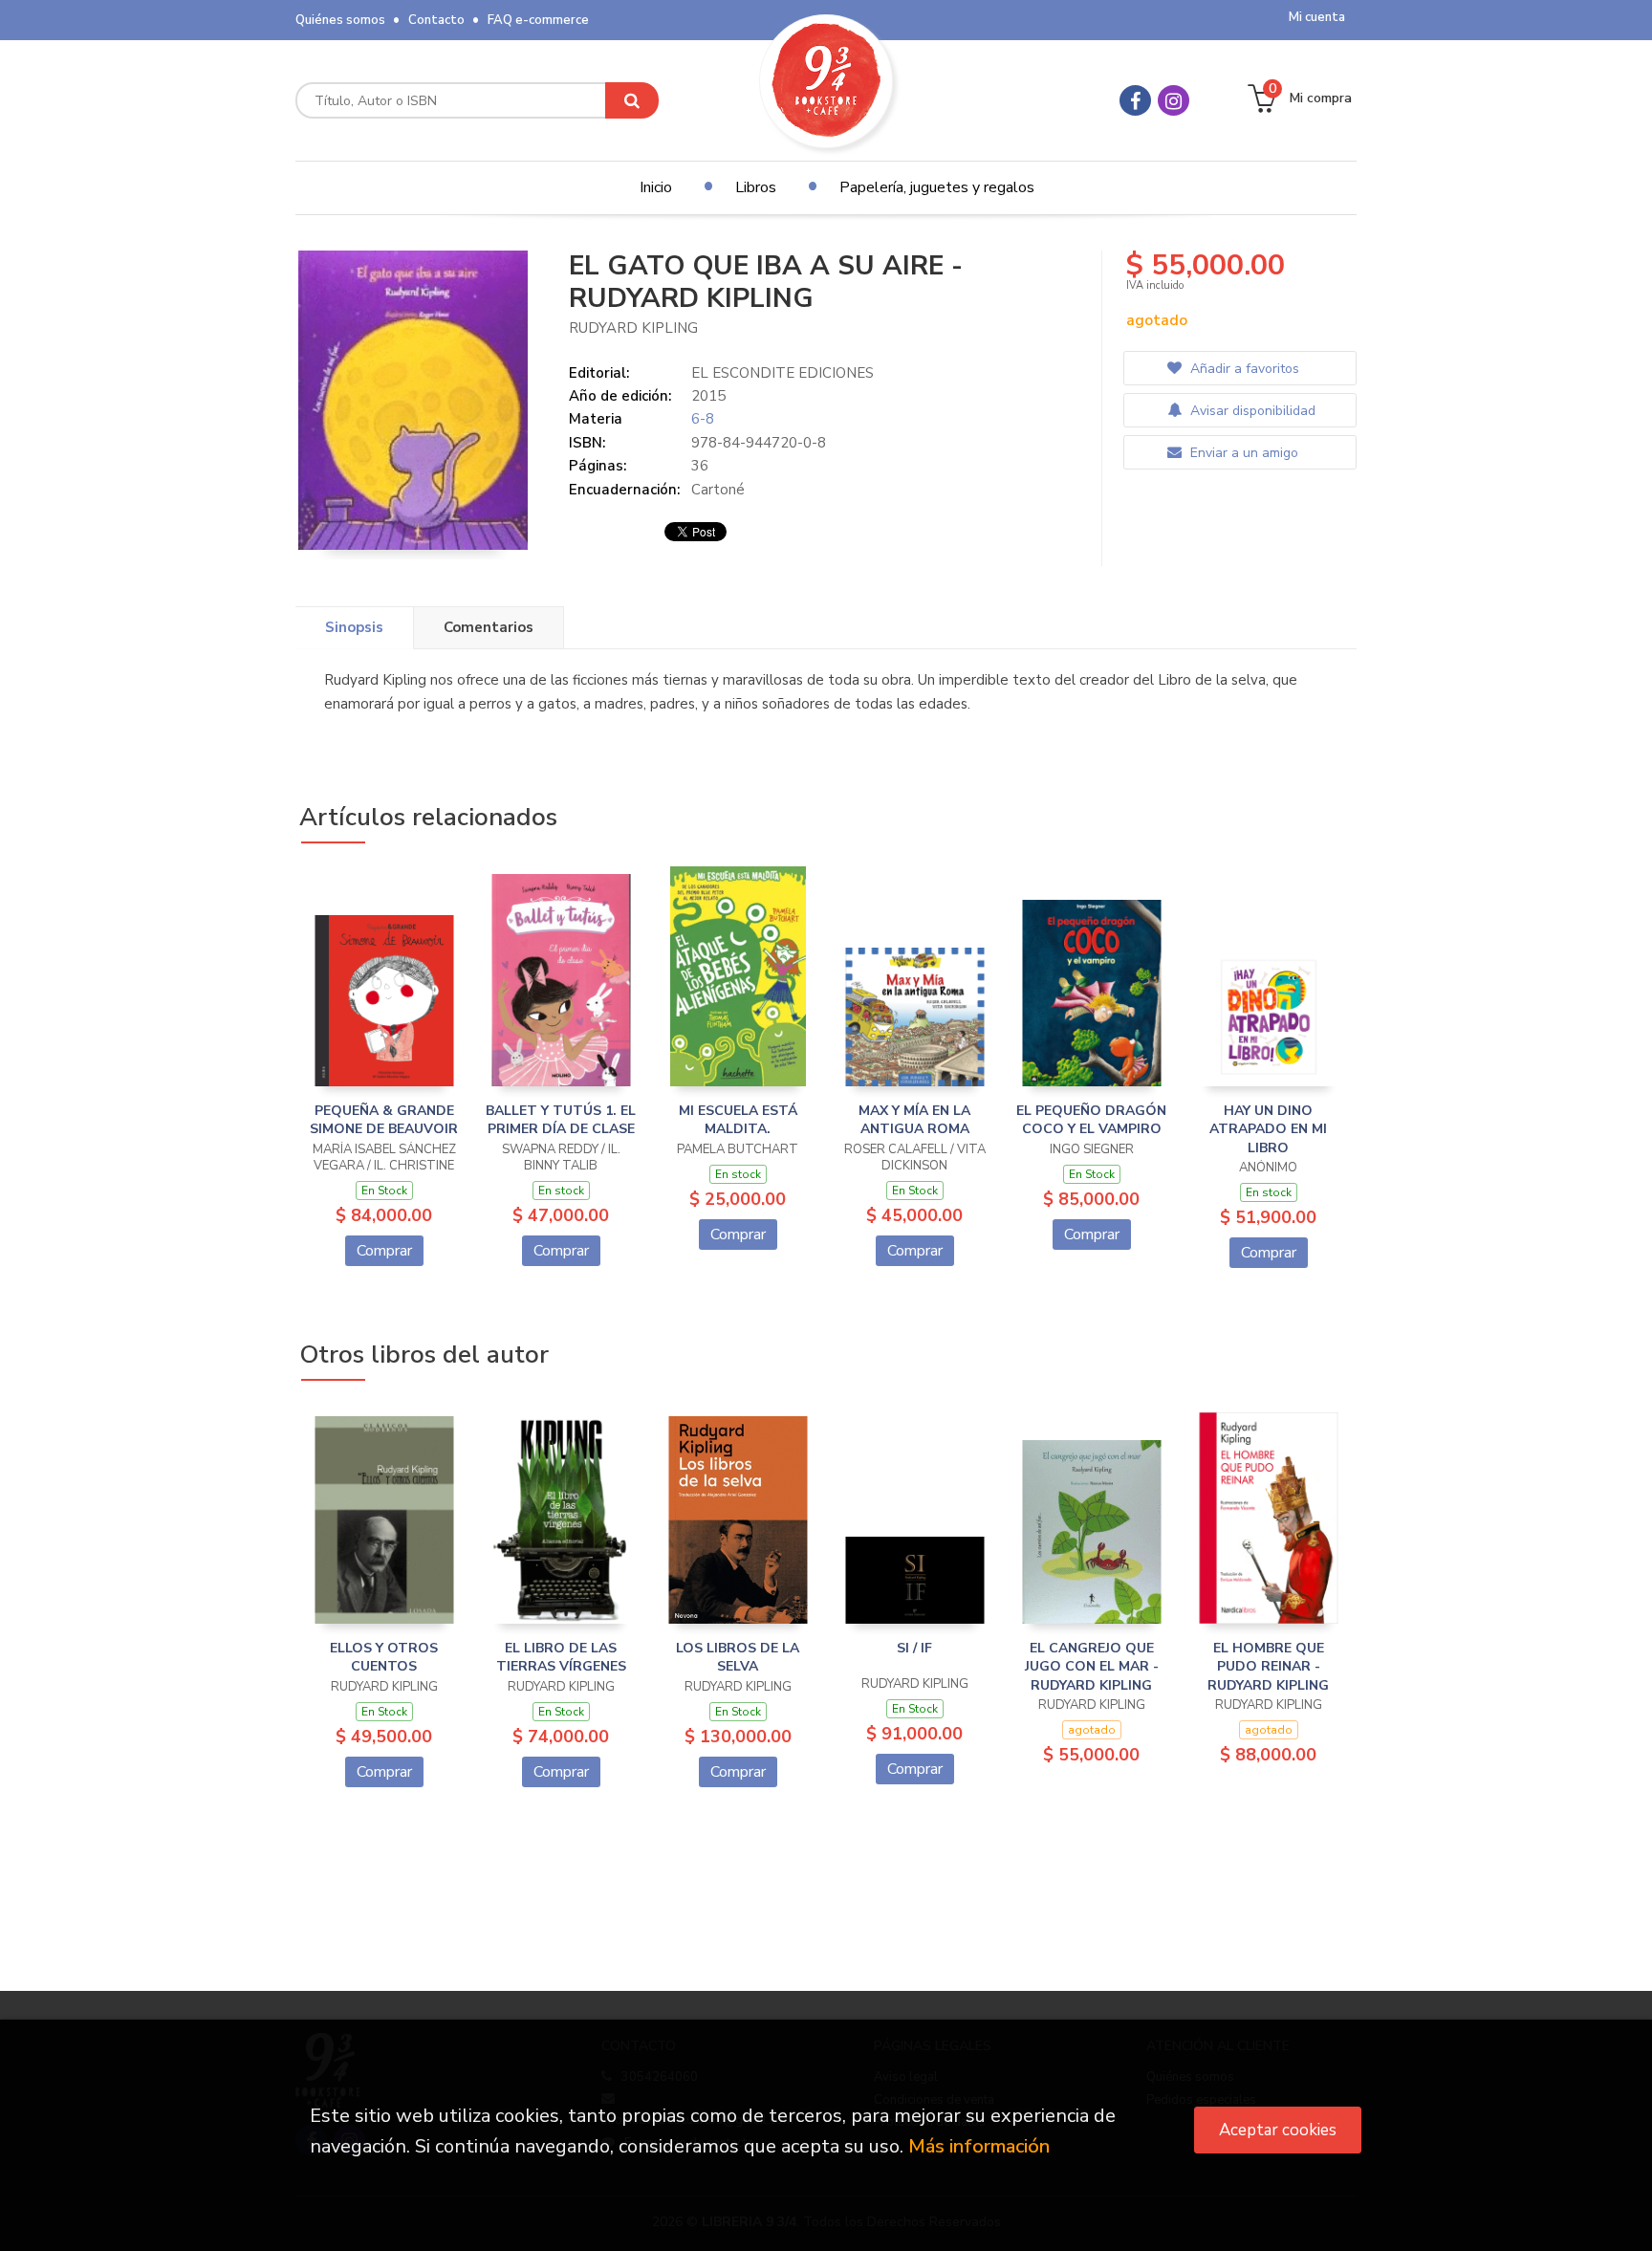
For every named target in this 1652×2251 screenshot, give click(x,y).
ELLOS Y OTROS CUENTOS (384, 1658)
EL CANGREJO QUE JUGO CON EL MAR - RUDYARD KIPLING (1092, 1667)
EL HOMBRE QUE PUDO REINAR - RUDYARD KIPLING (1268, 1667)
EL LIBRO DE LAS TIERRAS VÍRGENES (561, 1658)
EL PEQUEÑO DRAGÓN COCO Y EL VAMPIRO (1091, 1120)
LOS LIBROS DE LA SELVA (738, 1658)
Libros (756, 187)
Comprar (384, 1251)
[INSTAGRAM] (1174, 100)
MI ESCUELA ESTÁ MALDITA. (738, 1120)
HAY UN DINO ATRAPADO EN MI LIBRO (1268, 1129)
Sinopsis (354, 627)
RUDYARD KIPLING (633, 328)
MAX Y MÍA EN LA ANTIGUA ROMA (914, 1120)
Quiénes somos (340, 20)
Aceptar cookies (1278, 2130)
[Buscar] (632, 100)
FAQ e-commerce (538, 20)
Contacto (436, 20)
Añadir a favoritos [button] (1243, 369)
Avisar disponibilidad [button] (1251, 411)
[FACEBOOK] (1135, 100)
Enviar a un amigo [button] (1242, 453)
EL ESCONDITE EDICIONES (783, 373)
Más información (979, 2146)
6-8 (703, 419)
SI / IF (914, 1648)
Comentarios (489, 627)
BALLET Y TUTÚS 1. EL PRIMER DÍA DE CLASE (561, 1120)
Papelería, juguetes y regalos (937, 187)
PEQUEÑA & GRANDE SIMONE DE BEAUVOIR (384, 1120)
